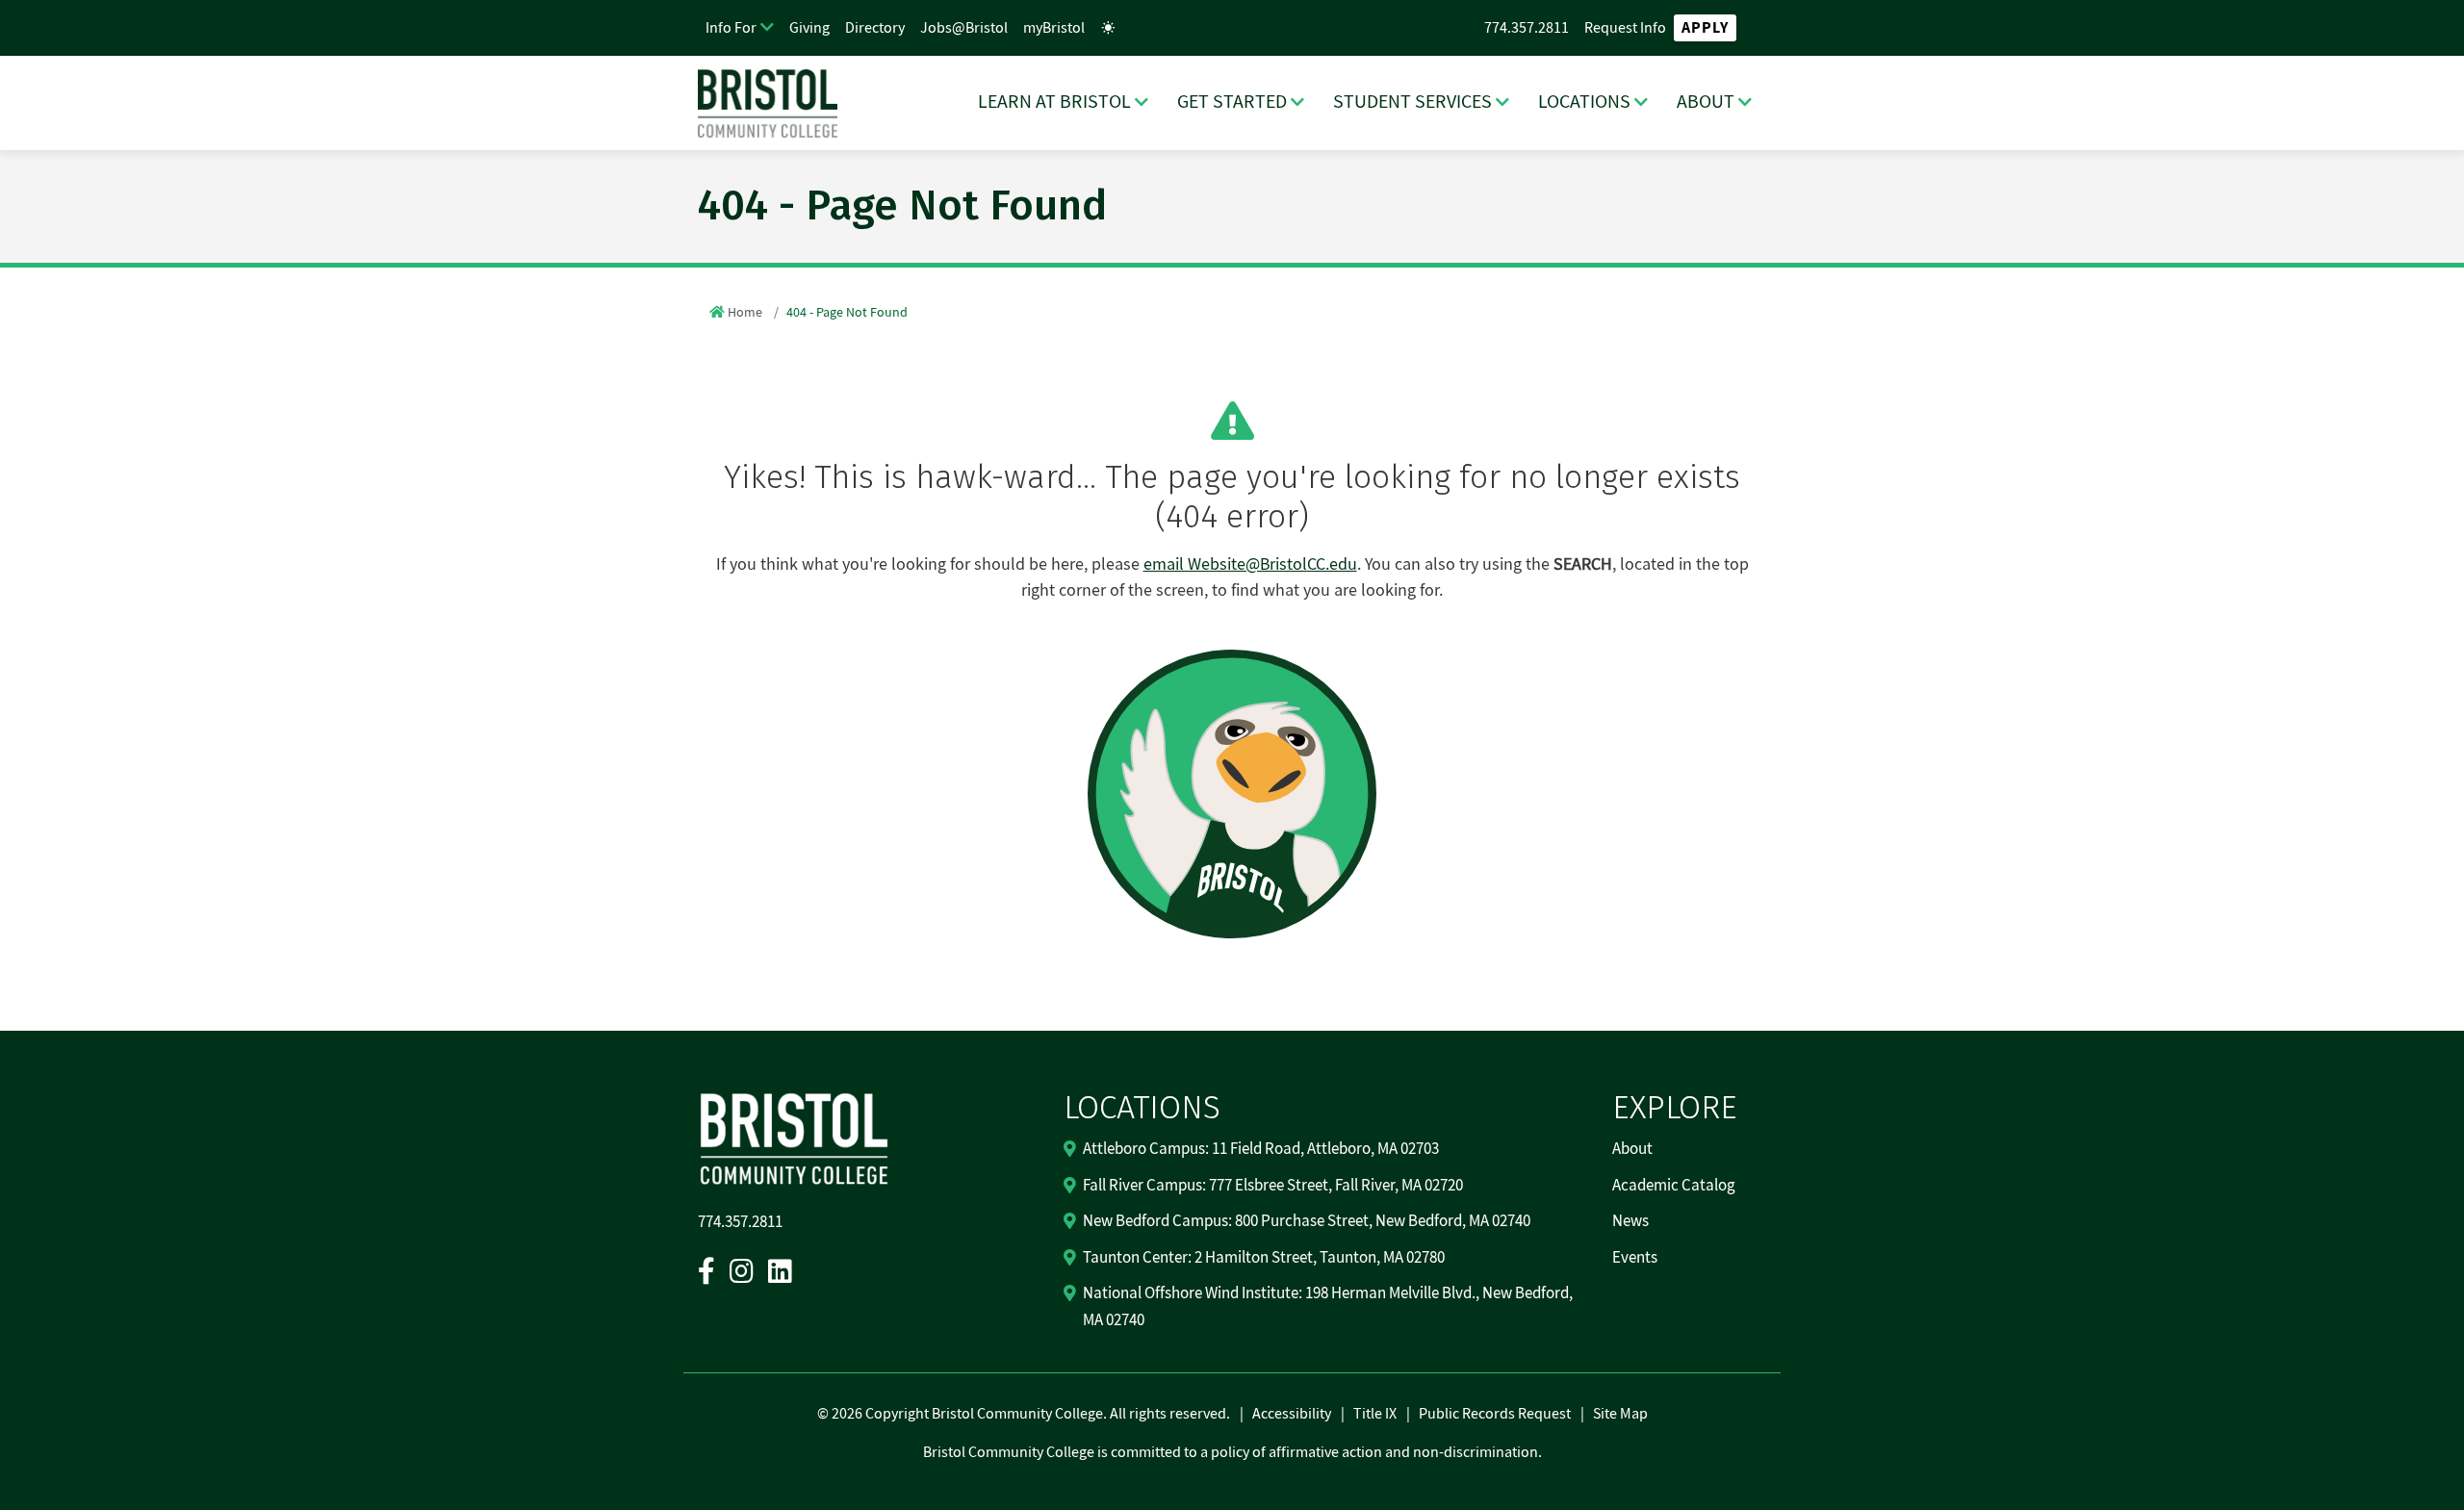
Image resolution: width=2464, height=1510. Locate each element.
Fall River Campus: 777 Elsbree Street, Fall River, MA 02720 (1273, 1186)
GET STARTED (1232, 102)
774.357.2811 (1527, 28)
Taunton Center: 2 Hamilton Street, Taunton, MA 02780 (1264, 1258)
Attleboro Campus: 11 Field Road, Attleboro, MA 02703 (1261, 1149)
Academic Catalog (1674, 1186)
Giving (809, 28)
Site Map (1620, 1414)
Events (1635, 1258)
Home (745, 313)
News (1630, 1221)
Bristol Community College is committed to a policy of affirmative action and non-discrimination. (1232, 1452)
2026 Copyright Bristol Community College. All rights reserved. (1029, 1414)
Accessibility (1292, 1414)
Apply (1705, 28)
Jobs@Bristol (964, 28)
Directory (875, 28)
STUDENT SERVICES (1412, 102)
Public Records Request (1495, 1414)
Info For (731, 28)
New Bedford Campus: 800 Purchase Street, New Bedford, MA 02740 (1307, 1221)
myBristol (1054, 28)
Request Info (1625, 28)
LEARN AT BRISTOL (1054, 102)
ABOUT (1706, 102)
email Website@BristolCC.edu (1250, 564)
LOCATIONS (1584, 102)
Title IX (1375, 1414)
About (1632, 1149)
